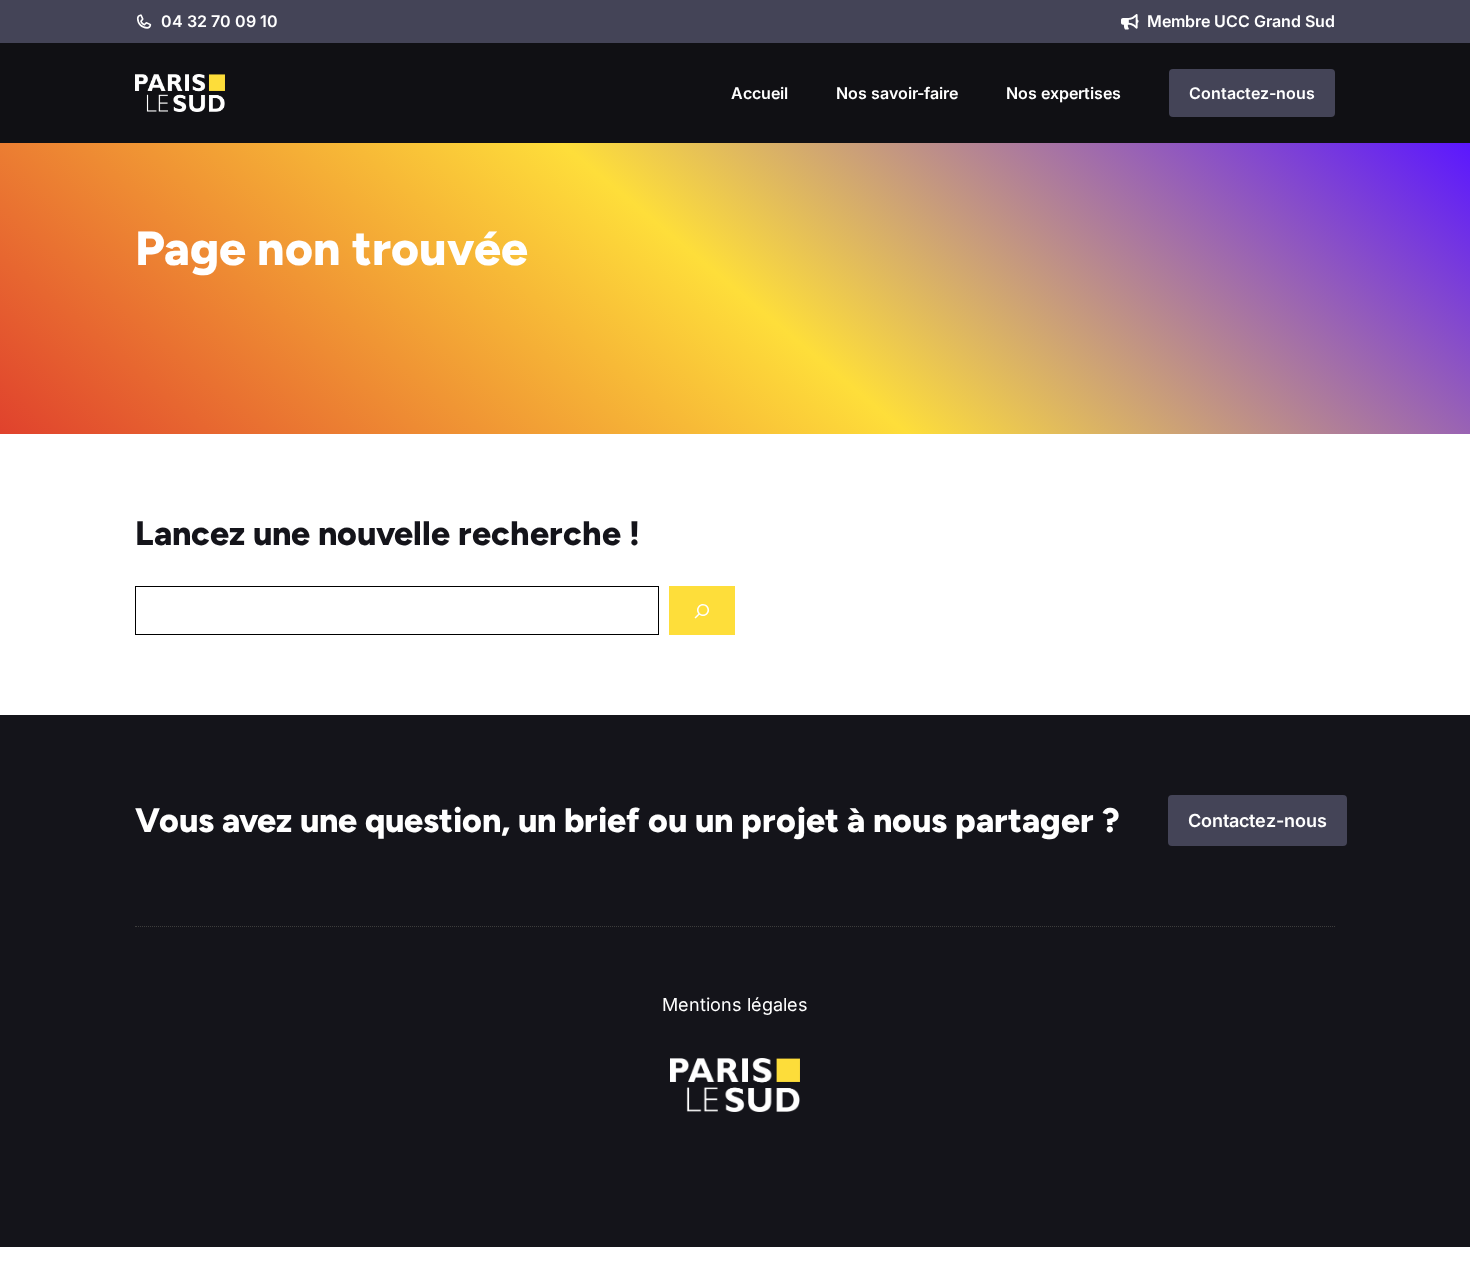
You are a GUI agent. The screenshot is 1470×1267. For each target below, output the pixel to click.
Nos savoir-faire (897, 93)
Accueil (759, 93)
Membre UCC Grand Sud (1241, 21)
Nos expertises (1063, 93)
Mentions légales (735, 1004)
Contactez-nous (1252, 93)
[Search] (702, 610)
